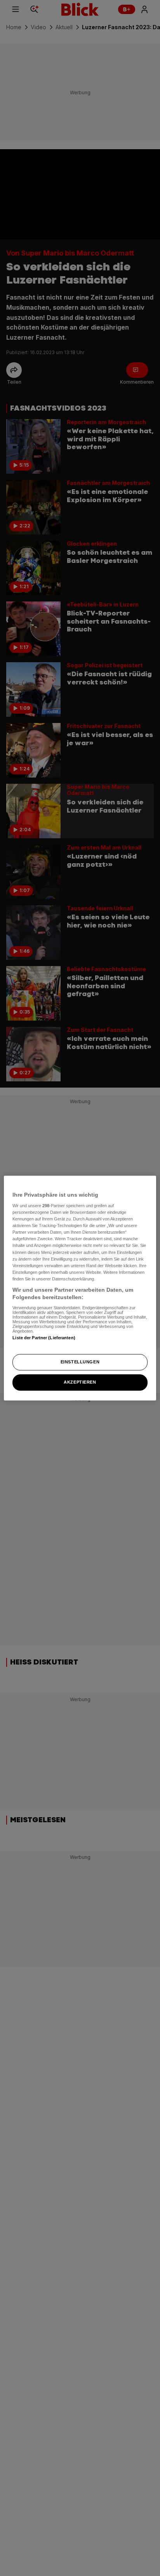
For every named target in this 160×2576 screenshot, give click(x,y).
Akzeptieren (80, 1382)
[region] (80, 1288)
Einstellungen (80, 1362)
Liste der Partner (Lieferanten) (44, 1338)
